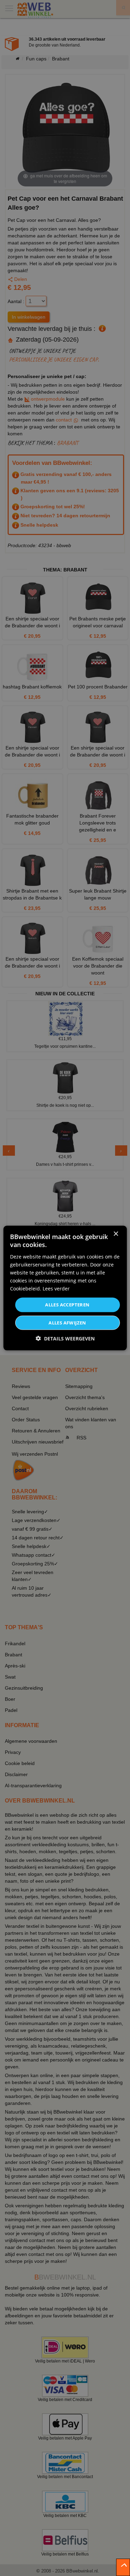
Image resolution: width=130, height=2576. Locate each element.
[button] (65, 1338)
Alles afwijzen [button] (67, 1322)
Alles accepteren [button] (67, 1305)
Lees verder (56, 1289)
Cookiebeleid (25, 1289)
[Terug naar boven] (123, 2567)
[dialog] (65, 1288)
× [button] (116, 1234)
